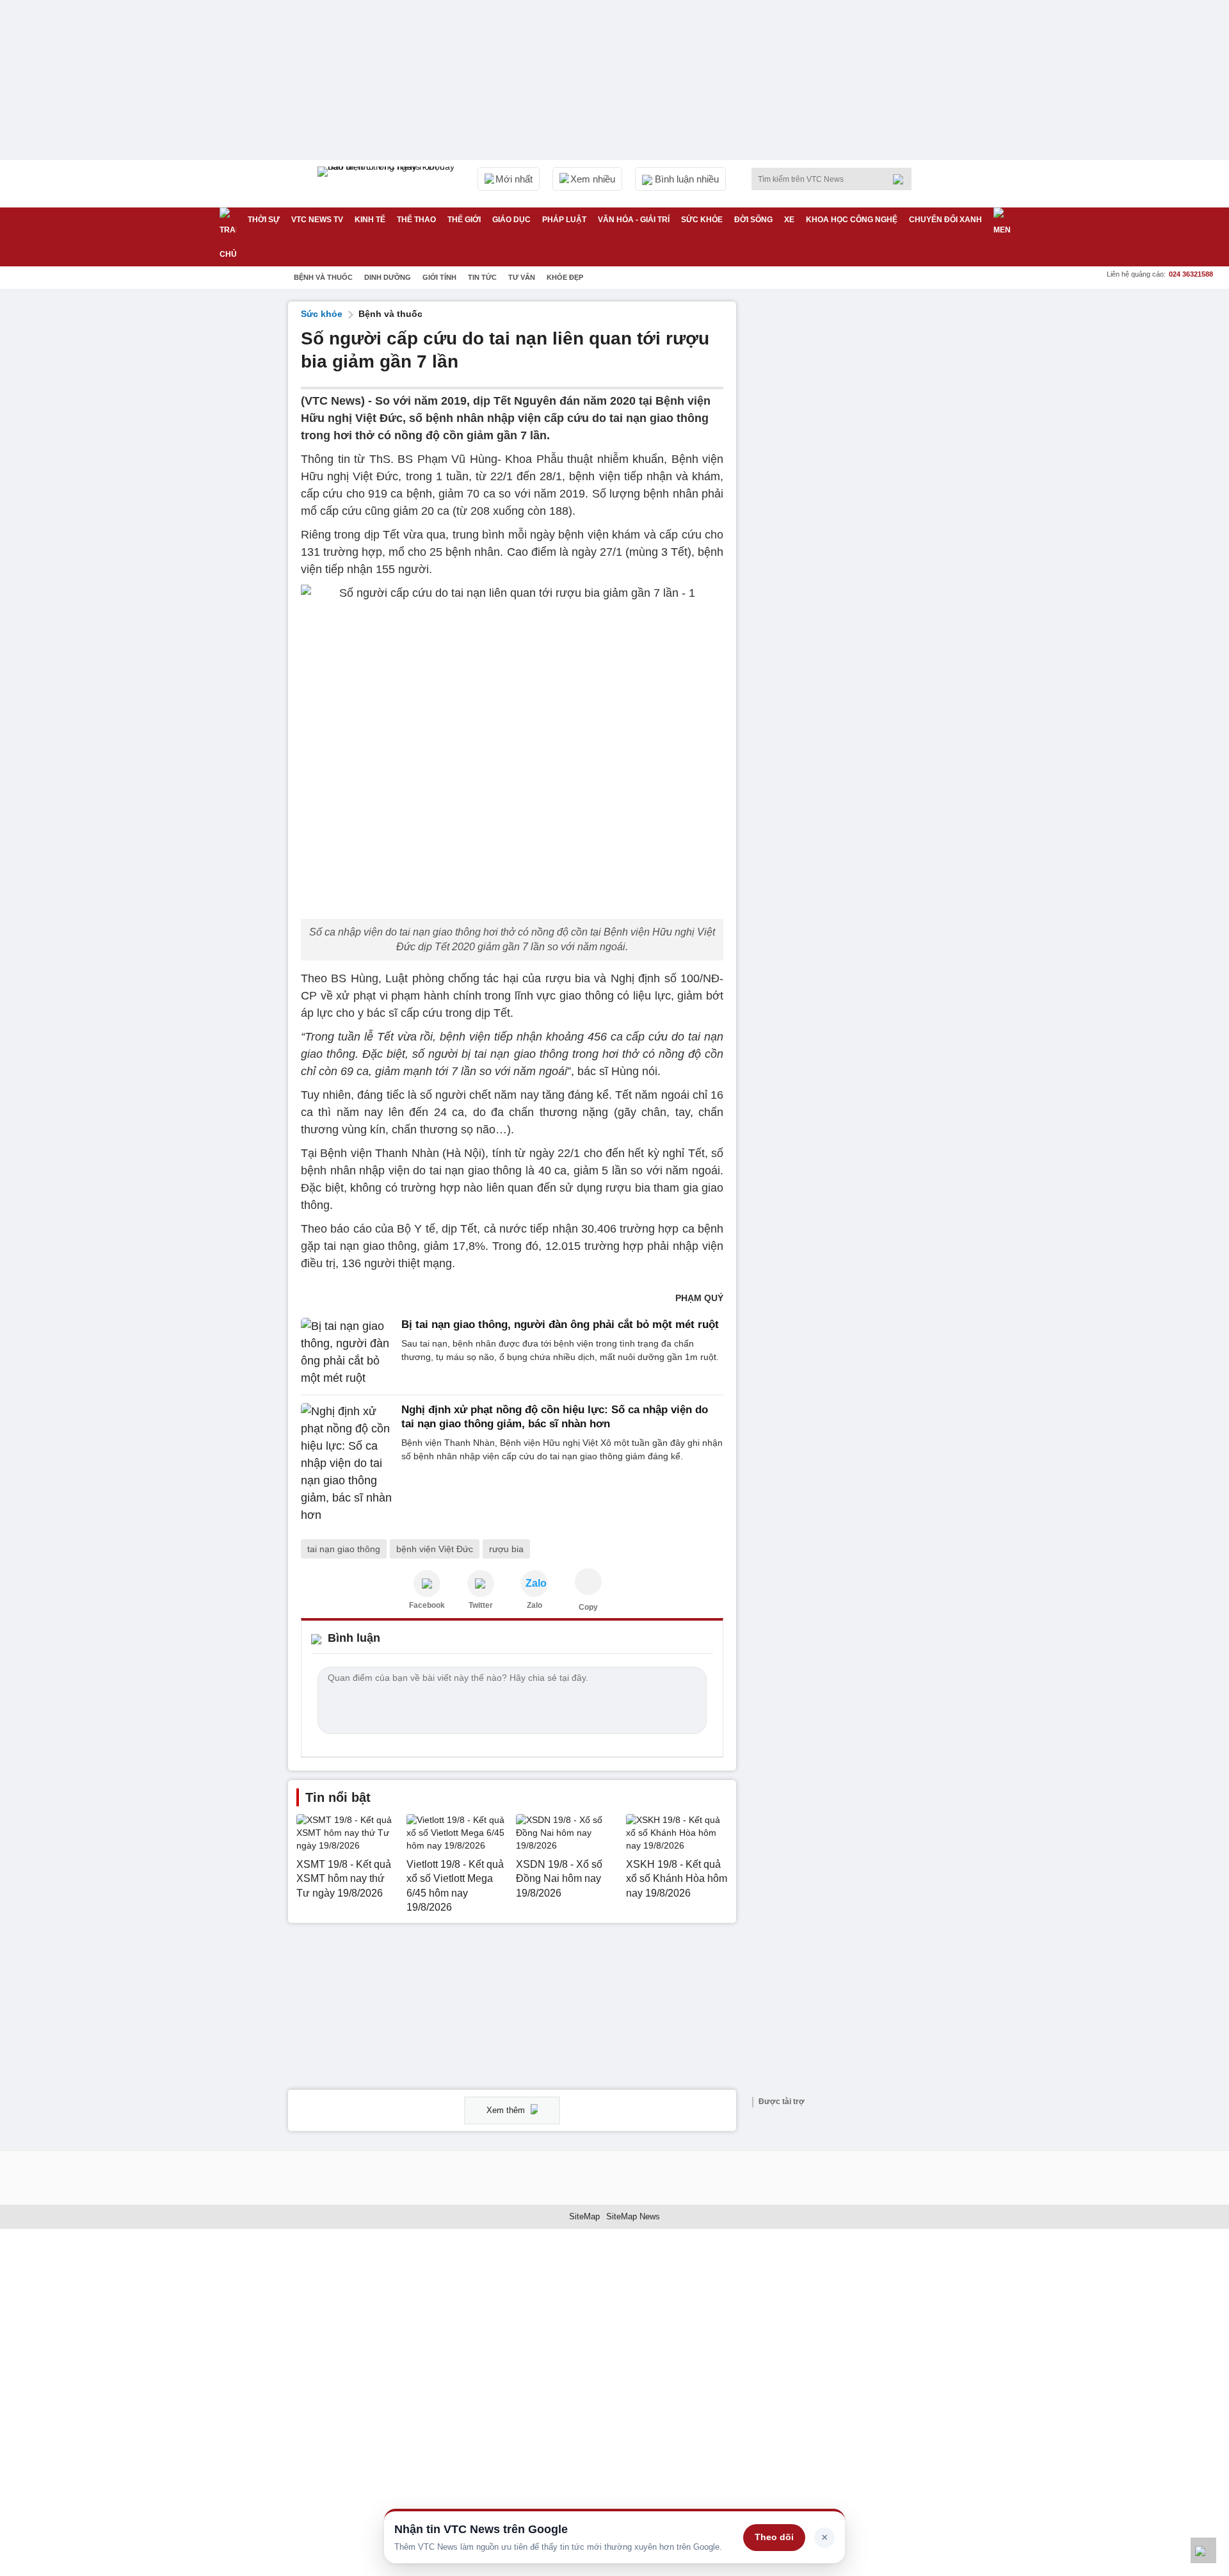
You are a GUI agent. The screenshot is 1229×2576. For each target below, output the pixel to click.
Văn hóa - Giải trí (634, 220)
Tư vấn (522, 277)
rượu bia (506, 1549)
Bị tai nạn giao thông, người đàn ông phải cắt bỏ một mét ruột (560, 1324)
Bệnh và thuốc (323, 277)
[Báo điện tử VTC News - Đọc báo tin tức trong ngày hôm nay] (388, 184)
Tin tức (482, 277)
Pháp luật (564, 220)
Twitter (481, 1605)
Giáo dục (511, 220)
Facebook (427, 1605)
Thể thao (416, 220)
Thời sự (264, 220)
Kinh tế (370, 220)
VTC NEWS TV (317, 220)
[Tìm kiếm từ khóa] (902, 179)
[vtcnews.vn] (427, 1584)
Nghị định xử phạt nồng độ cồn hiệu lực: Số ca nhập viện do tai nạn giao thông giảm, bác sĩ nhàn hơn (555, 1417)
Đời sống (753, 220)
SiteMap (584, 2216)
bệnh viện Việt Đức (435, 1549)
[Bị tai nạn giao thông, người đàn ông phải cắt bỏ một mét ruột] (347, 1352)
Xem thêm (507, 2110)
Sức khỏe (702, 220)
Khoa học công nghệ (852, 220)
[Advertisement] (845, 494)
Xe (789, 220)
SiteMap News (633, 2216)
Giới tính (439, 277)
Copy (588, 1607)
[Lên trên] (1203, 2550)
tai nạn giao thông (344, 1549)
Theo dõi (774, 2537)
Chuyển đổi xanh (945, 220)
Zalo (534, 1605)
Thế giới (464, 220)
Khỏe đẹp (565, 277)
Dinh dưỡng (388, 277)
